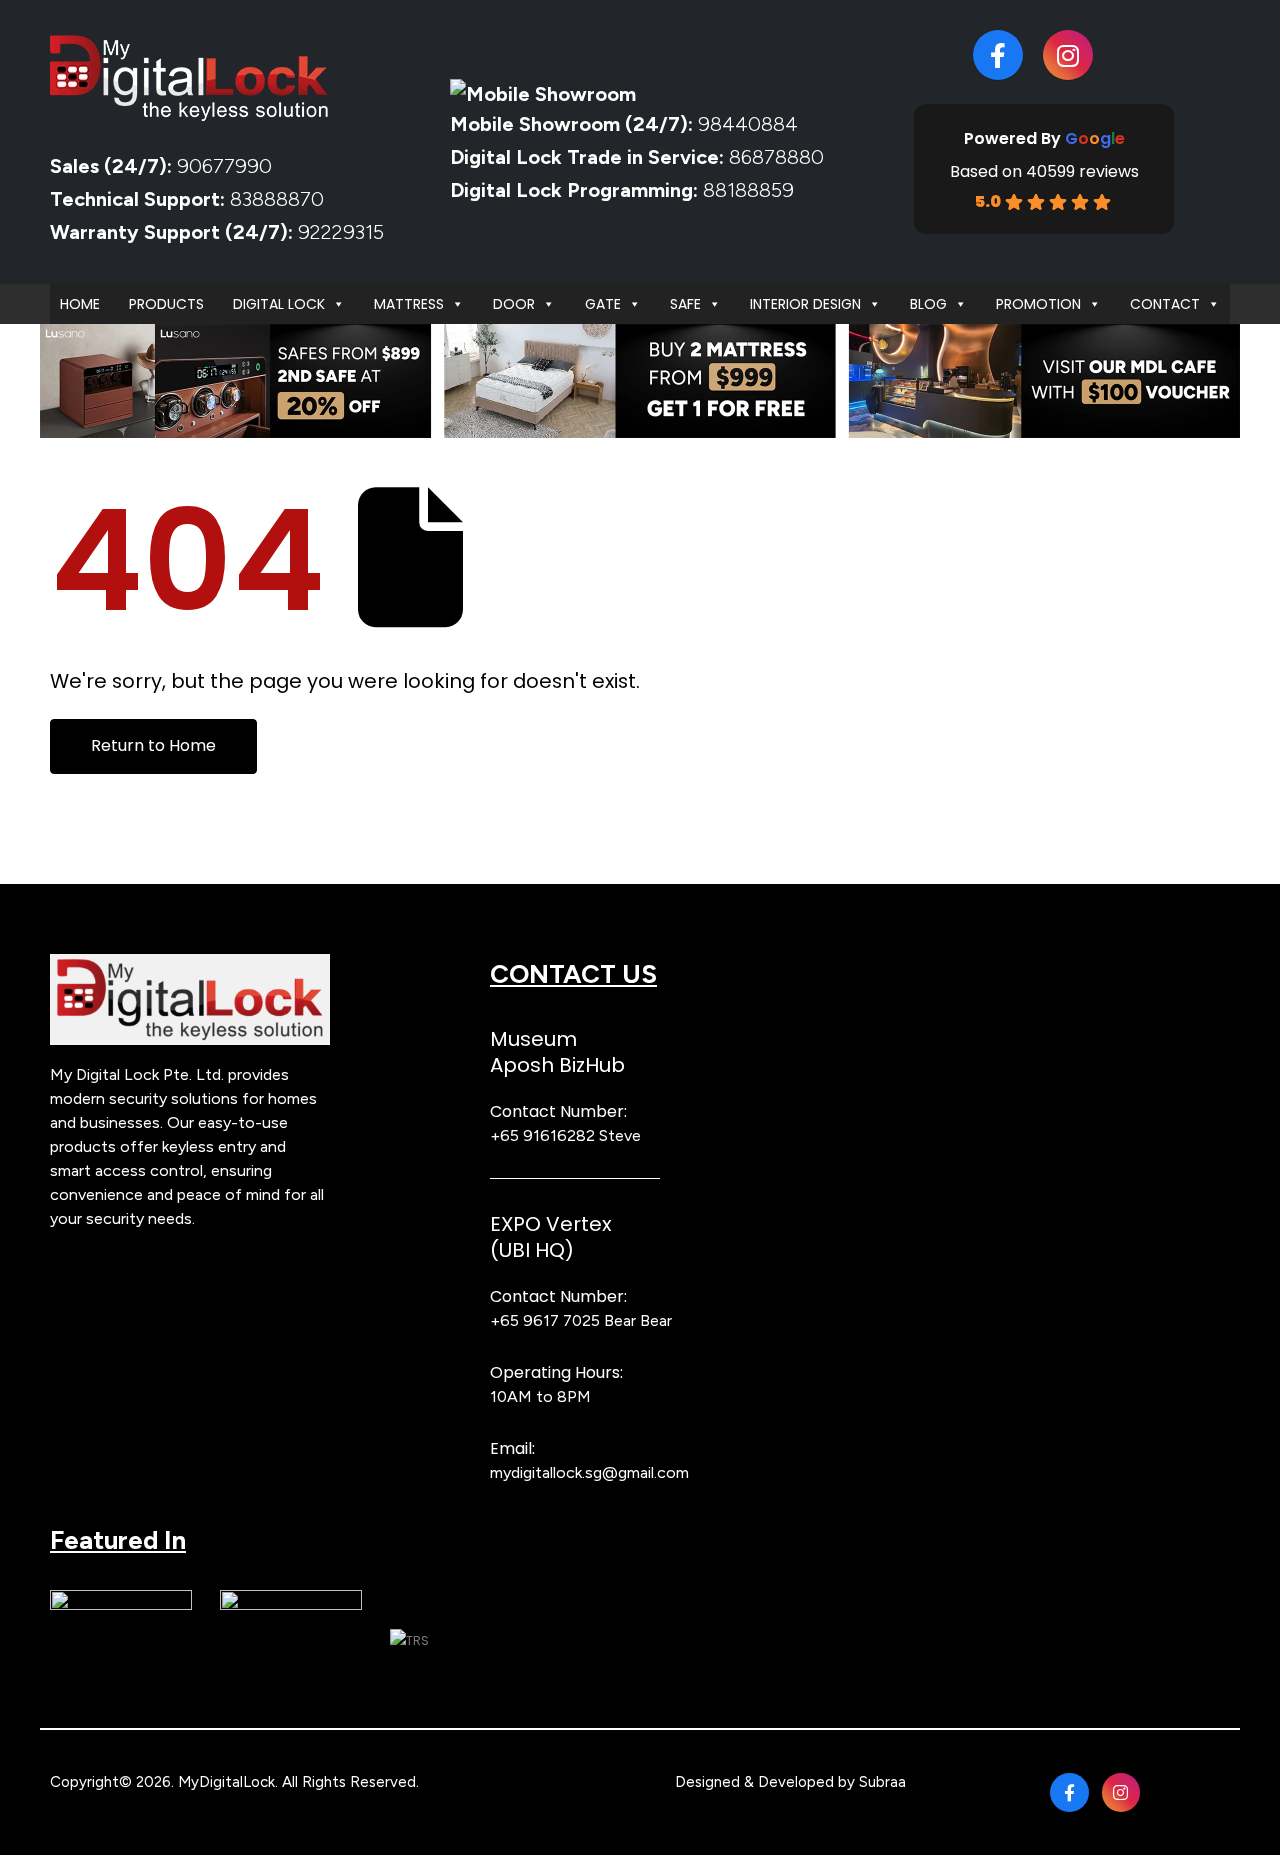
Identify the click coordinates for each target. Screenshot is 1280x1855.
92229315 (341, 232)
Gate (603, 304)
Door (514, 304)
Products (166, 304)
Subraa (882, 1782)
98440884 (745, 124)
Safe (685, 304)
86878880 (776, 157)
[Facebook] (998, 55)
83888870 (277, 199)
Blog (928, 304)
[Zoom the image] (190, 965)
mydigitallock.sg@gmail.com (589, 1472)
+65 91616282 (542, 1135)
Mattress (409, 304)
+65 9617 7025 (545, 1320)
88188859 (748, 190)
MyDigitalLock (226, 1782)
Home (80, 304)
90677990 (224, 166)
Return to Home (153, 745)
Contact (1165, 304)
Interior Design (805, 304)
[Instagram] (1068, 55)
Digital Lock (279, 304)
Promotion (1038, 304)
